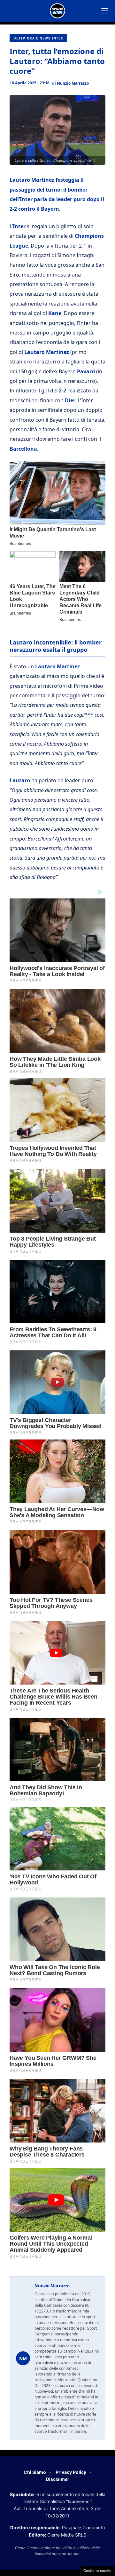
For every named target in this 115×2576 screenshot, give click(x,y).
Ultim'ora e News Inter (38, 38)
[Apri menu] (105, 11)
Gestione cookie (97, 2571)
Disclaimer (58, 2479)
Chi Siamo (35, 2472)
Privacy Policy (71, 2472)
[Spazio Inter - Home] (57, 11)
